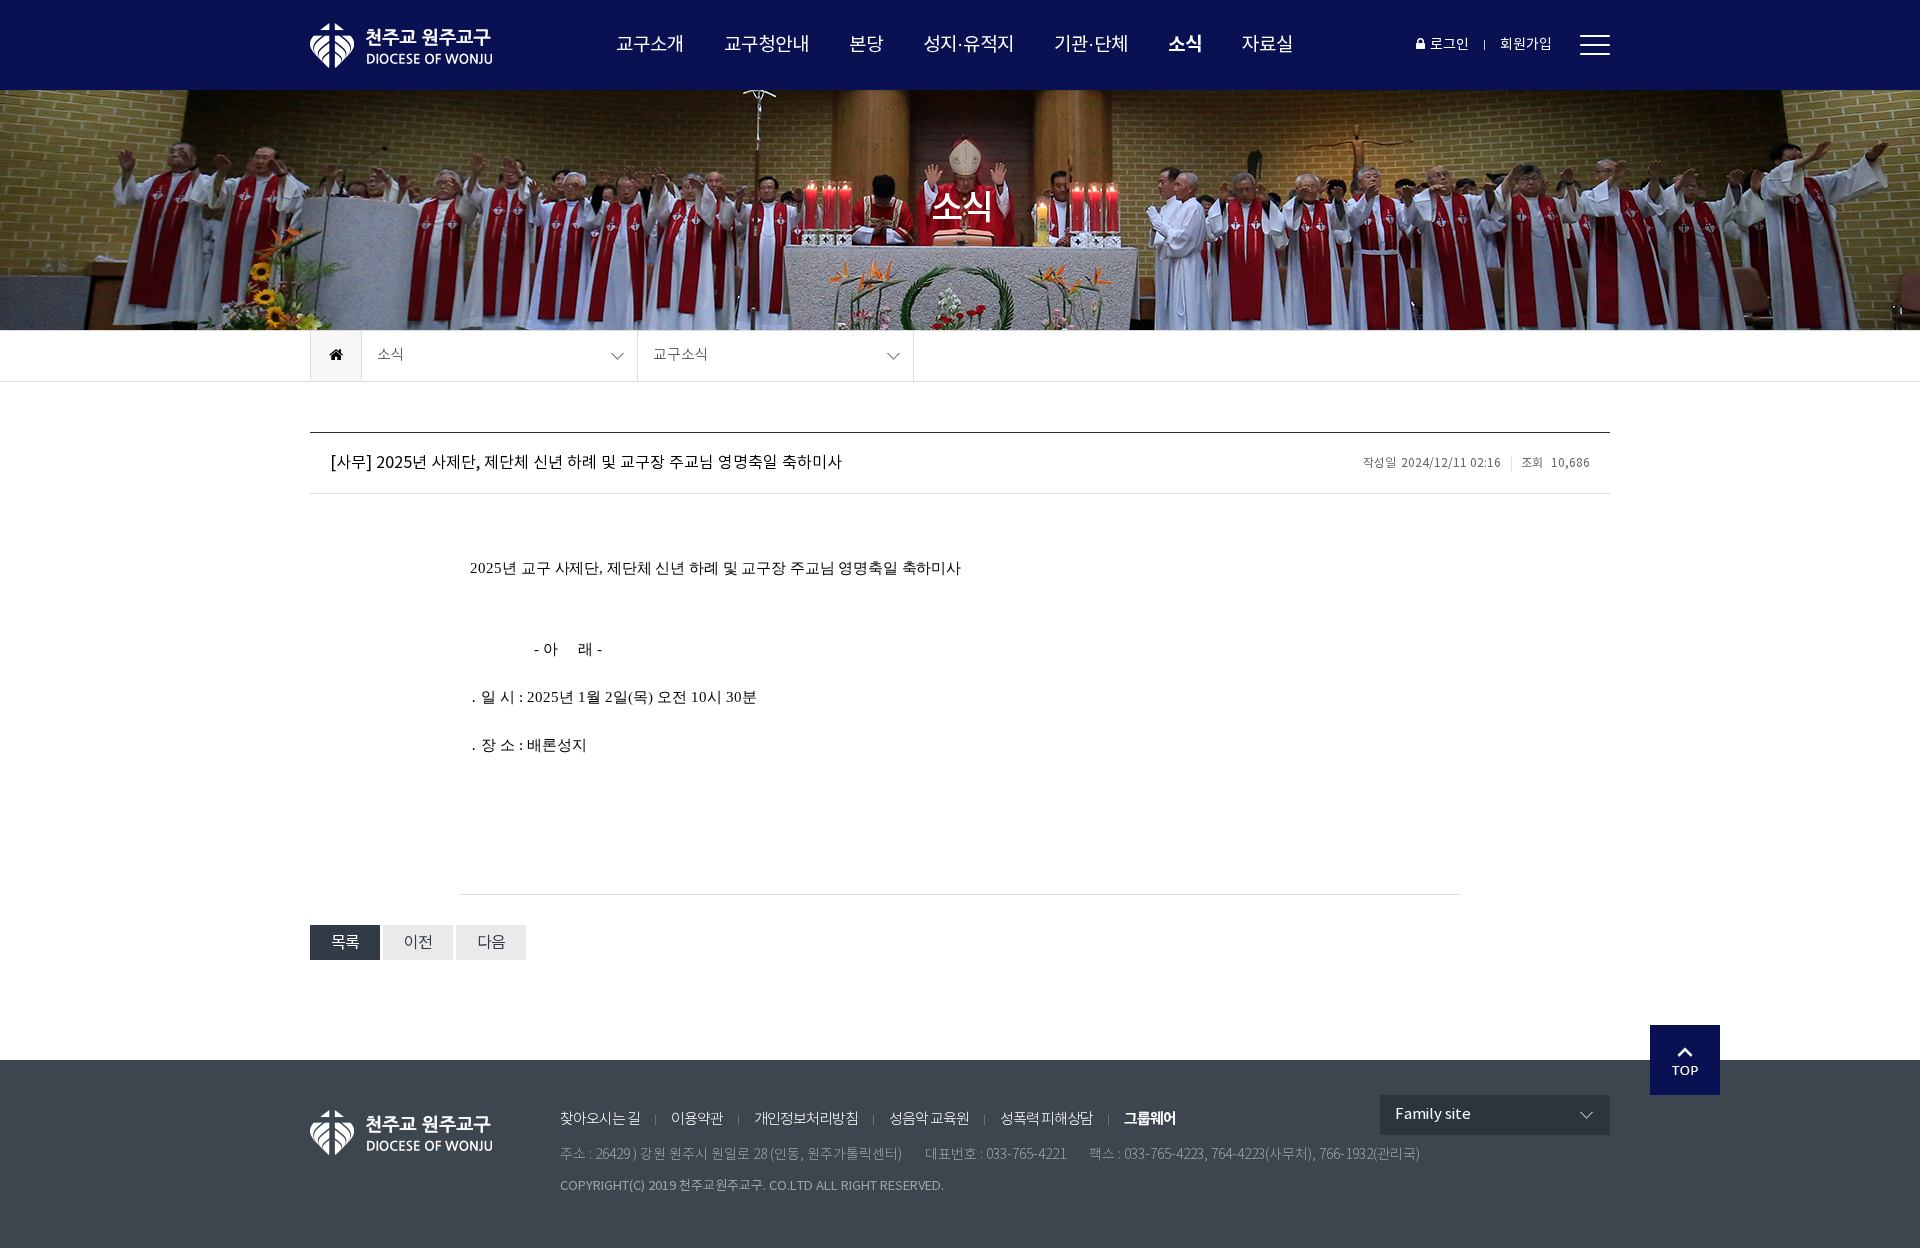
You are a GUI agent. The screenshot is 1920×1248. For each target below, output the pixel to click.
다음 (491, 943)
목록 (345, 943)
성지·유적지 (968, 45)
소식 (1185, 44)
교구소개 (650, 45)
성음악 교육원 (929, 1119)
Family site (1433, 1114)
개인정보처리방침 (806, 1119)
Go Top (1685, 1060)
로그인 (1449, 45)
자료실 (1267, 45)
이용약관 (697, 1119)
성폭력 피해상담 (1046, 1119)
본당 (866, 45)
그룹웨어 (1150, 1119)
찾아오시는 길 (600, 1119)
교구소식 (681, 355)
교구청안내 (766, 45)
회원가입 (1526, 45)
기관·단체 (1091, 45)
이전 (418, 943)
